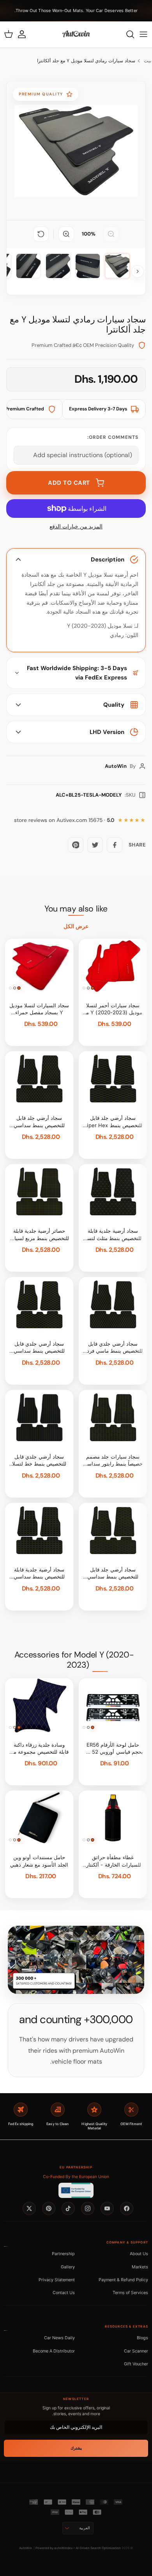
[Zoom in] (66, 234)
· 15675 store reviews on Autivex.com (64, 820)
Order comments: (113, 437)
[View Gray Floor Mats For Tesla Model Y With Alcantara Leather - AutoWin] (117, 266)
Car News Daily (59, 2338)
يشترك (76, 2448)
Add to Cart (69, 483)
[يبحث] (126, 34)
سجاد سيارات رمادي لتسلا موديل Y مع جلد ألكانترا (86, 61)
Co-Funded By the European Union (76, 2177)
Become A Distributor (54, 2351)
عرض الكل (76, 926)
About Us (139, 2254)
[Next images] (138, 271)
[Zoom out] (111, 234)
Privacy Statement (57, 2280)
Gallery (68, 2267)
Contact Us (64, 2293)
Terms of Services (130, 2293)
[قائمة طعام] (143, 34)
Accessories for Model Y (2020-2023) (74, 1660)
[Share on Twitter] (95, 845)
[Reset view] (41, 234)
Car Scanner (136, 2351)
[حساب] (26, 34)
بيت (148, 61)
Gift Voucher (136, 2364)
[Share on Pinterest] (76, 845)
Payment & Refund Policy (123, 2280)
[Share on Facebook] (115, 845)
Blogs (142, 2338)
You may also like (76, 909)
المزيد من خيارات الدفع (76, 527)
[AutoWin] (76, 34)
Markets (140, 2267)
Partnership (63, 2254)
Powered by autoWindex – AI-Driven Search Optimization (78, 2548)
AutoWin (26, 2548)
